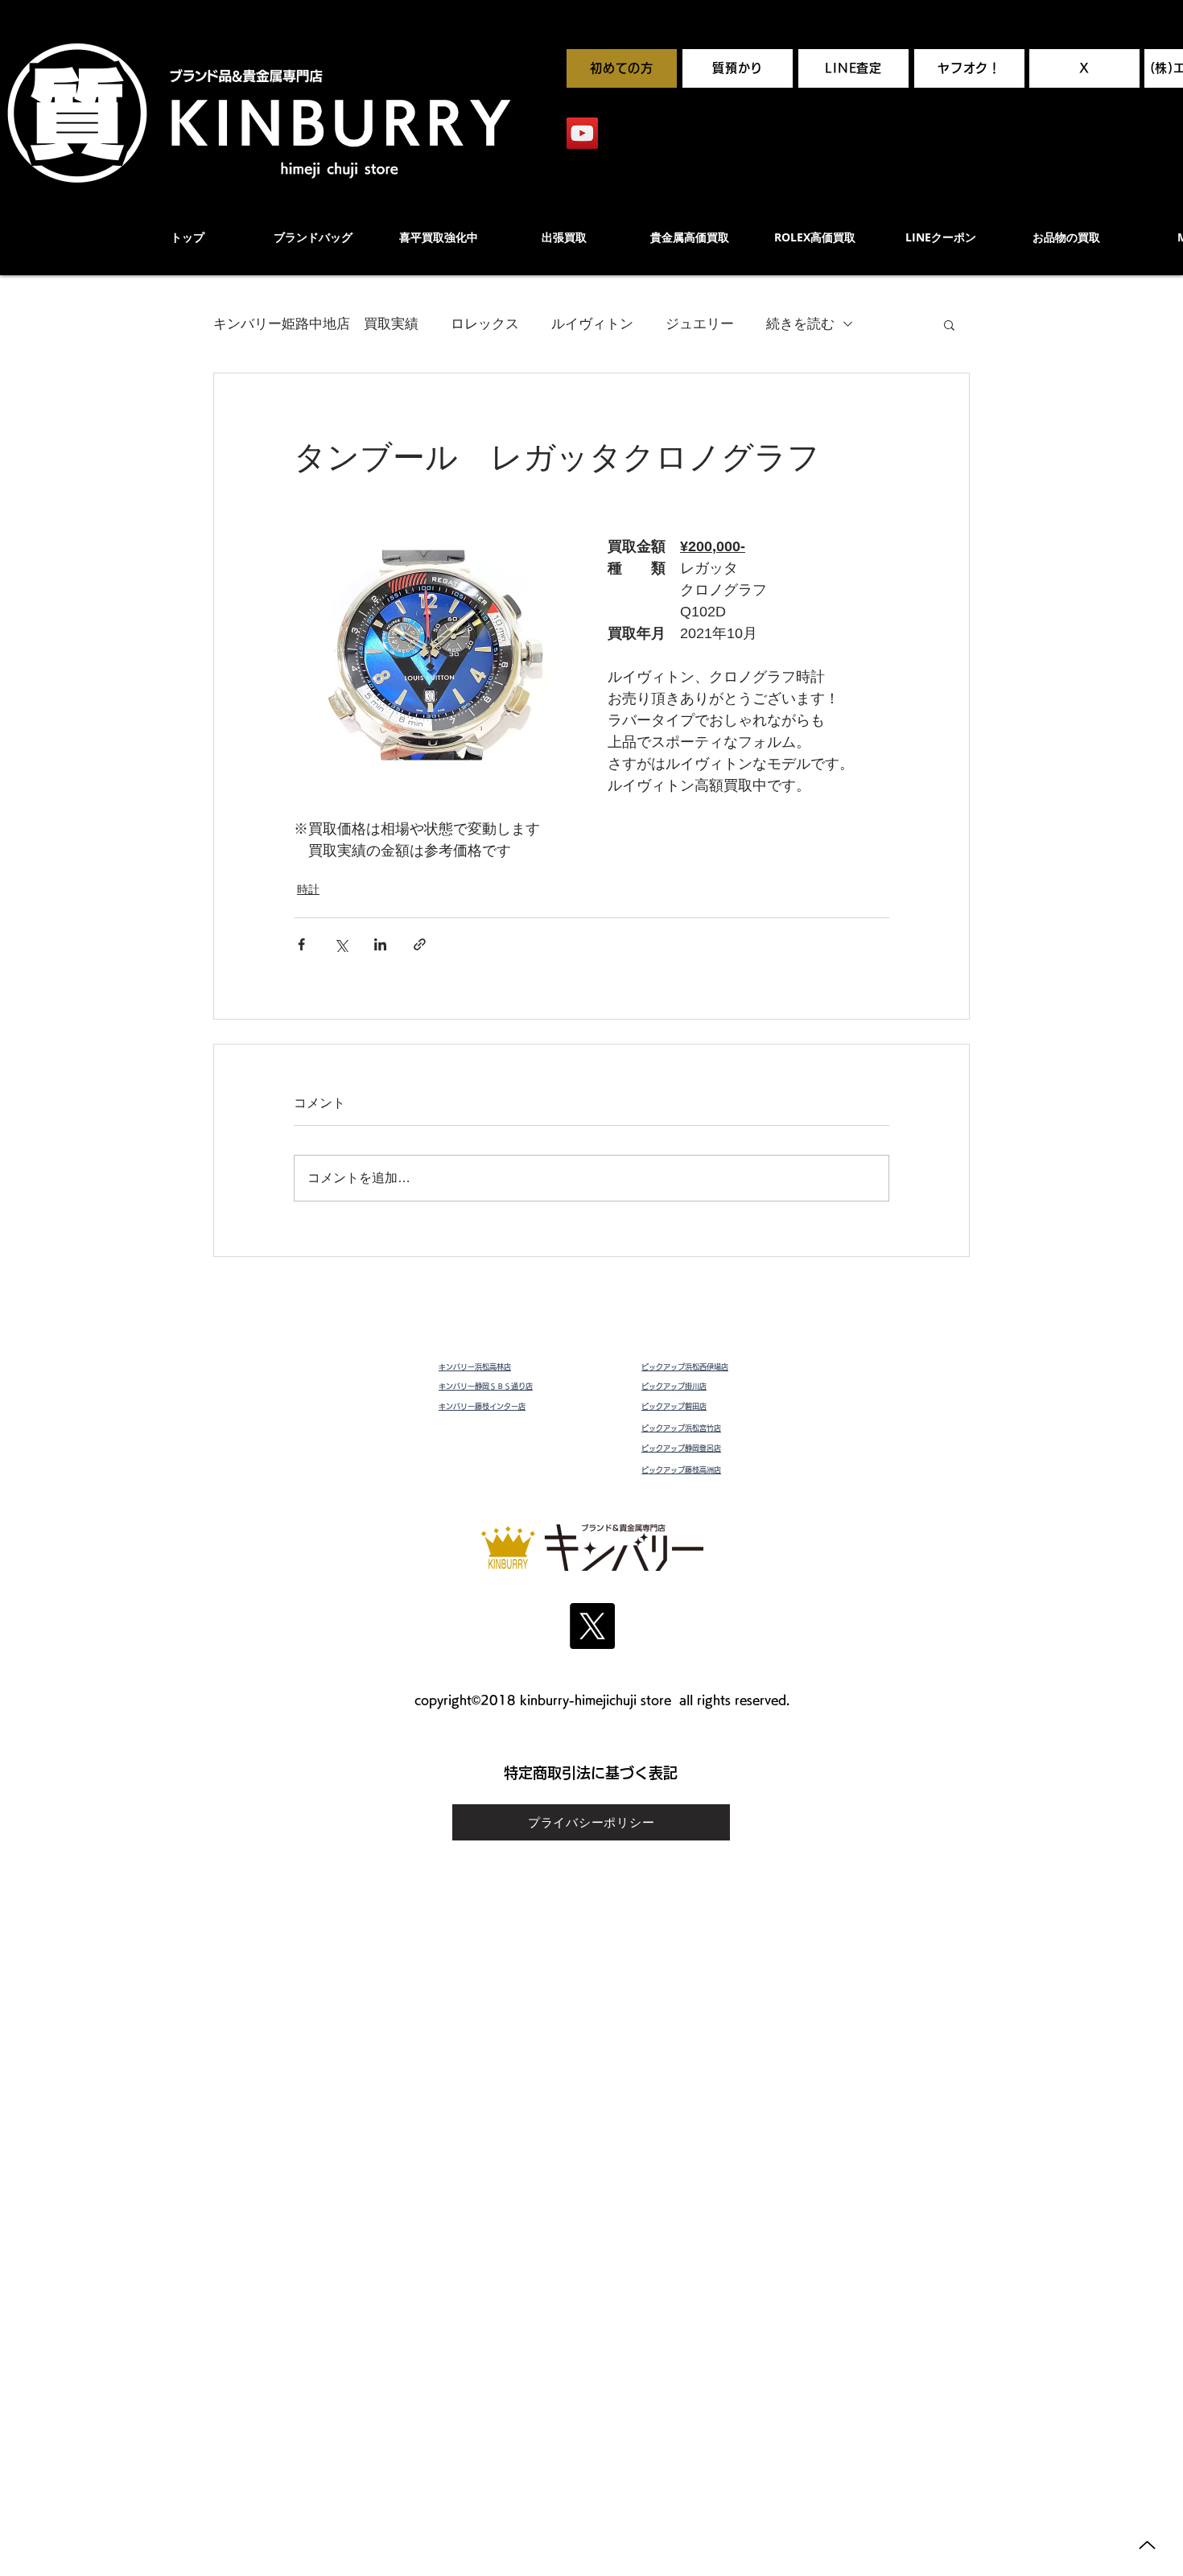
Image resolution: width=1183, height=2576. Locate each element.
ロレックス (485, 324)
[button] (949, 324)
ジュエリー (700, 324)
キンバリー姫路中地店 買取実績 (316, 324)
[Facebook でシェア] (301, 944)
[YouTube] (582, 133)
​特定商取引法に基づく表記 (591, 1773)
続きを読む (800, 324)
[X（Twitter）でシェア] (341, 944)
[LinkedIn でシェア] (380, 944)
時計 (308, 889)
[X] (592, 1626)
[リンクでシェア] (420, 944)
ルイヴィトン (592, 324)
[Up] (1147, 2545)
